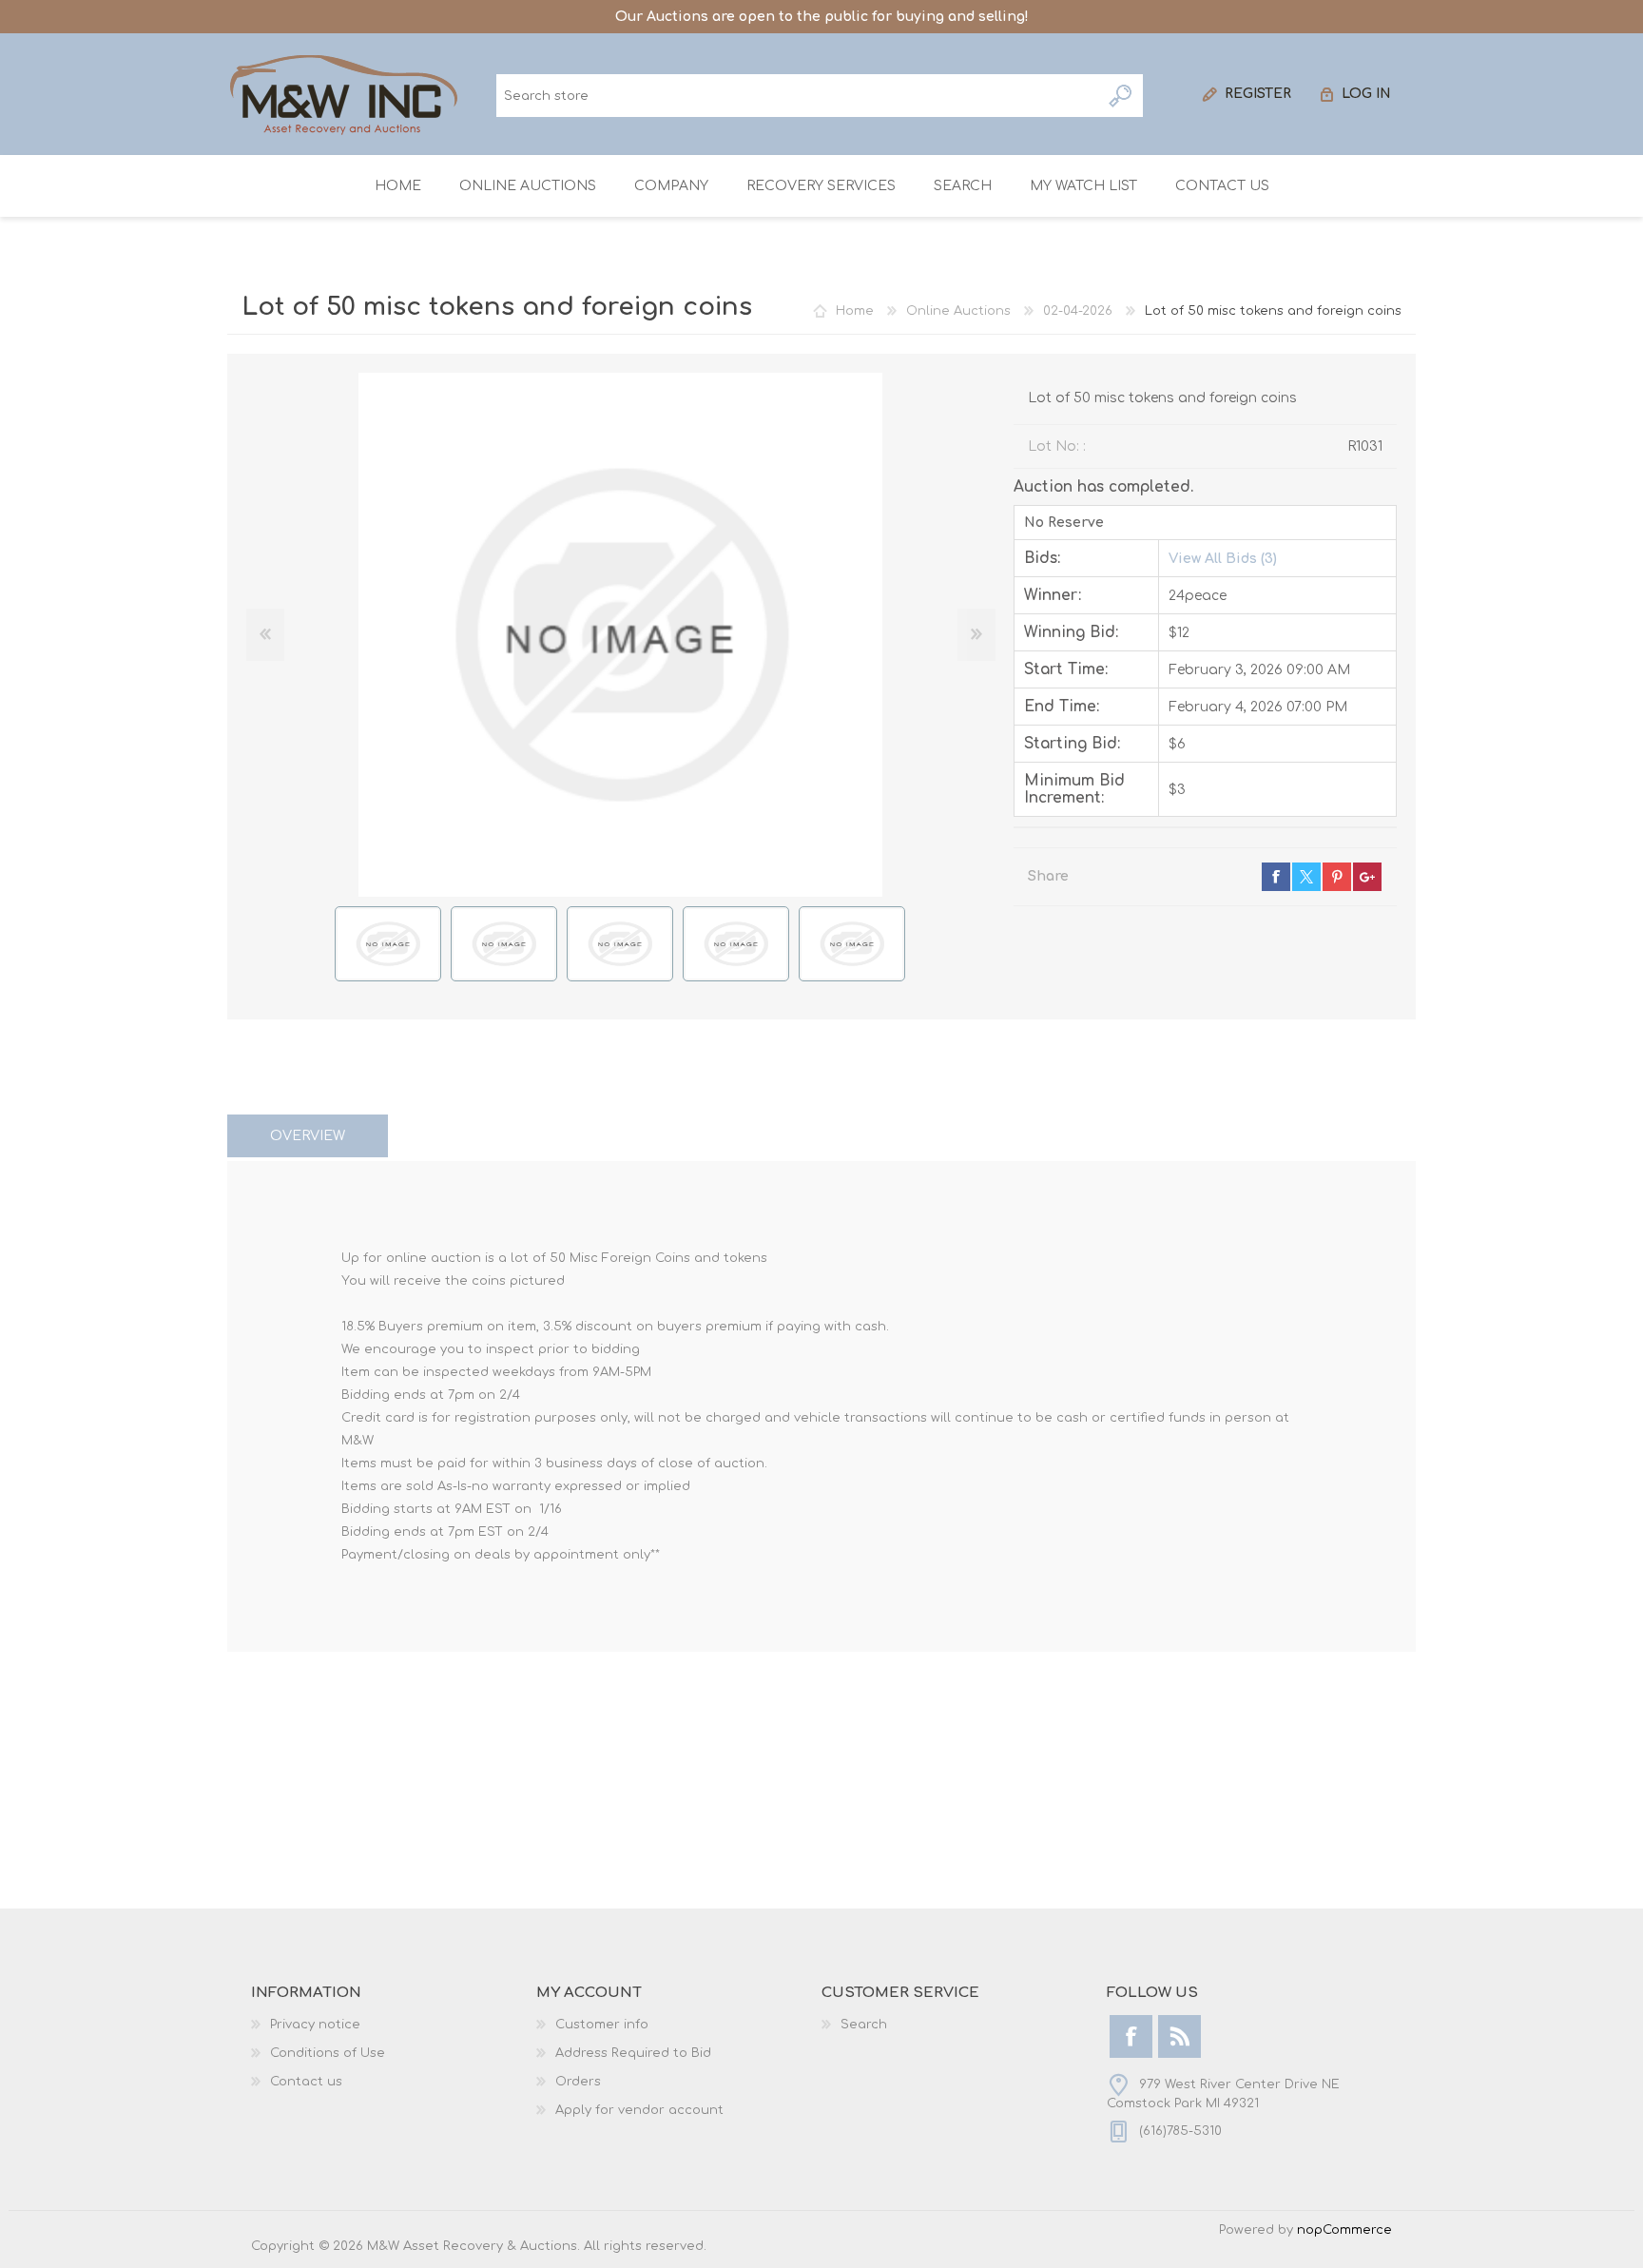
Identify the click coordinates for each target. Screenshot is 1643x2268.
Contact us (306, 2082)
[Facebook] (1131, 2036)
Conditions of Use (328, 2053)
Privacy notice (315, 2025)
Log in (1366, 94)
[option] (388, 944)
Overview (308, 1136)
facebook (1276, 877)
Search (1121, 96)
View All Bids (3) (1223, 559)
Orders (578, 2082)
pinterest (1337, 877)
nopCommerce (1344, 2230)
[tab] (308, 1136)
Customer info (602, 2025)
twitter (1306, 877)
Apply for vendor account (639, 2110)
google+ (1367, 877)
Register (1258, 94)
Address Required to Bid (633, 2053)
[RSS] (1179, 2036)
